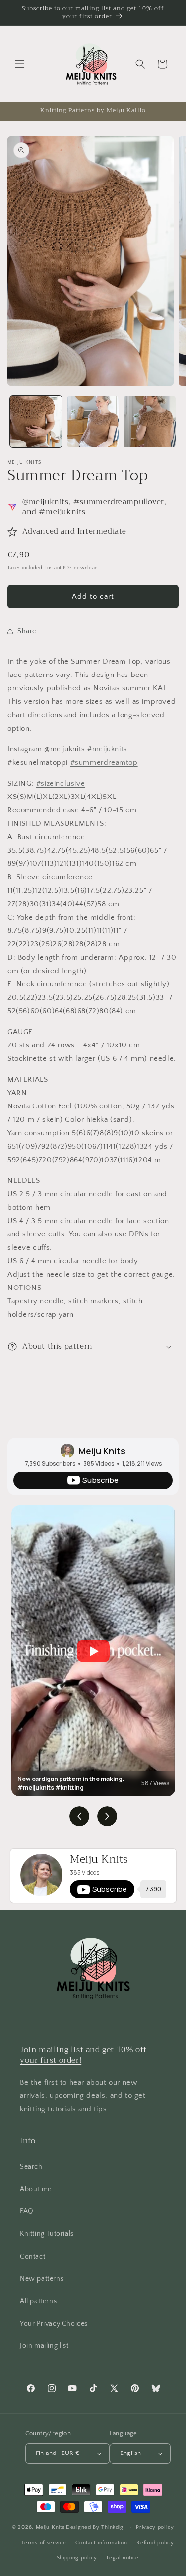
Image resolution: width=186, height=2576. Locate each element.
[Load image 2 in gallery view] (93, 422)
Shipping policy (77, 2558)
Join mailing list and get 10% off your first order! (83, 2055)
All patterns (38, 2301)
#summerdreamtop (104, 763)
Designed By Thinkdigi (95, 2527)
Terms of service (44, 2543)
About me (36, 2189)
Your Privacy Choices (54, 2324)
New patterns (42, 2279)
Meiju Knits (102, 1451)
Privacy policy (155, 2527)
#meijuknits (107, 749)
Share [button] (27, 631)
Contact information (101, 2543)
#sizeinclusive (61, 783)
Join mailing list (44, 2346)
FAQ (27, 2211)
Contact (32, 2257)
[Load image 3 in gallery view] (150, 422)
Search (31, 2167)
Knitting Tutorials (47, 2234)
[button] (20, 64)
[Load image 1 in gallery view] (36, 422)
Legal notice (123, 2558)
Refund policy (155, 2543)
